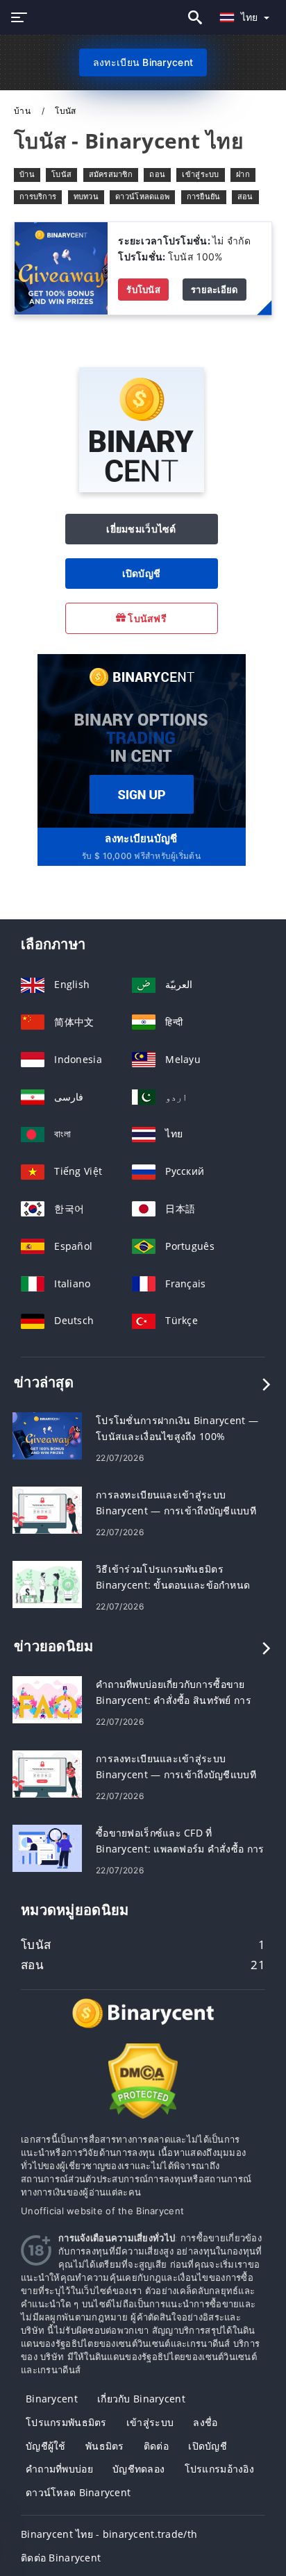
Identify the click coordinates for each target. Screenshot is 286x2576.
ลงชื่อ (205, 2422)
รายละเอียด (214, 290)
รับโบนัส (143, 290)
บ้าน (23, 111)
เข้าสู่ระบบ (200, 174)
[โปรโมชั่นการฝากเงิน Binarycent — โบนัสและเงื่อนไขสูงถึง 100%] (47, 1435)
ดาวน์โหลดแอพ (142, 196)
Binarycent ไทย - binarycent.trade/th (109, 2534)
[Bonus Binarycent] (61, 267)
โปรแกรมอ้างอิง (219, 2469)
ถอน (157, 174)
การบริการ (38, 196)
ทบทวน (86, 196)
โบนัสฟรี (146, 618)
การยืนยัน (204, 196)
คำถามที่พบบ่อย (59, 2469)
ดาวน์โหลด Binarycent (78, 2492)
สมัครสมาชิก (111, 174)
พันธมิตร (105, 2446)
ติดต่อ (156, 2446)
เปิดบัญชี (142, 573)
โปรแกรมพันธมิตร (66, 2422)
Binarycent (52, 2399)
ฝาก (243, 174)
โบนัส (61, 174)
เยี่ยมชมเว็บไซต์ (141, 529)
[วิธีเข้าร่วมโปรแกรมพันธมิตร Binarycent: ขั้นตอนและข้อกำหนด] (47, 1583)
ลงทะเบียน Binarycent (143, 62)
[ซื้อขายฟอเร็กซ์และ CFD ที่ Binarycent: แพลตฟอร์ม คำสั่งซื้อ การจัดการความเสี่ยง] (47, 1847)
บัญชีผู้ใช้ (46, 2446)
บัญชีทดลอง (138, 2469)
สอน (245, 196)
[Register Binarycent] (142, 740)
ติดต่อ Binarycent (61, 2558)
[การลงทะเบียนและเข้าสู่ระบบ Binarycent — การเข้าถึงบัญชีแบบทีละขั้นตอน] (47, 1509)
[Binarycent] (142, 488)
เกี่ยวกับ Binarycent (141, 2399)
